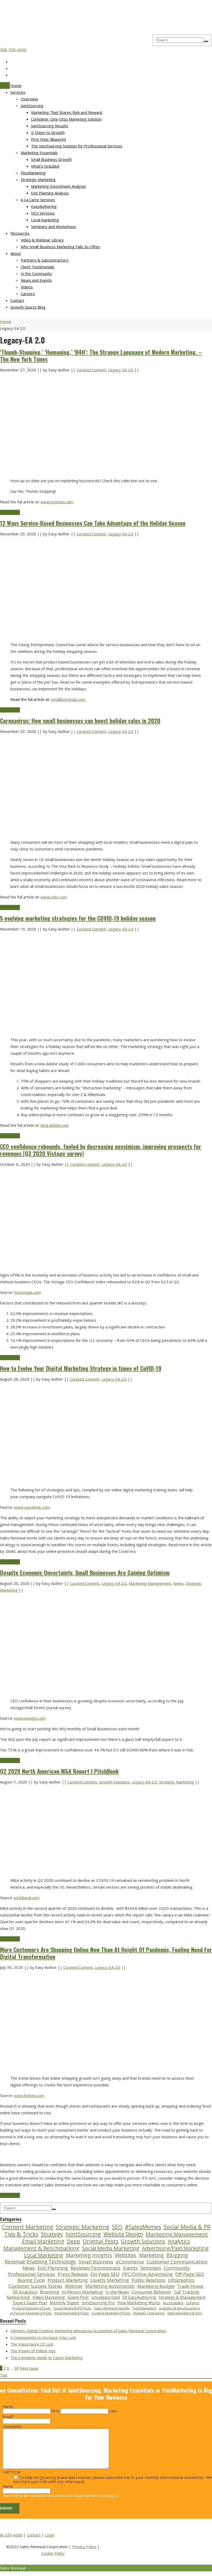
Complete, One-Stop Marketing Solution (66, 119)
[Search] (206, 41)
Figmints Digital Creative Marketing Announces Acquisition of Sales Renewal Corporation (88, 2331)
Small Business (96, 2262)
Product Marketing (68, 2280)
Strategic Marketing (38, 179)
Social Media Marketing (111, 2248)
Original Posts (101, 2241)
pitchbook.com (27, 1898)
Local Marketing (44, 2255)
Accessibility (173, 2303)
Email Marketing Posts (72, 2313)
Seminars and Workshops (54, 226)
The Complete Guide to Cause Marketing (47, 2358)
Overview (29, 99)
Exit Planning (53, 2268)
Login (50, 2535)
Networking (18, 2297)
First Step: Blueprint (49, 139)
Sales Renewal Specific (112, 2308)
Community (177, 2268)
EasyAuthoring (44, 206)
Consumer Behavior (152, 2292)
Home (16, 85)
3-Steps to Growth (48, 132)
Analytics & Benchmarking (179, 2308)
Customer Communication (177, 2262)
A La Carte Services (38, 200)
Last (113, 2411)
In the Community (36, 273)
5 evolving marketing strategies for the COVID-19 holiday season (78, 918)
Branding (50, 2292)
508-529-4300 (13, 50)
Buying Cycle (31, 2280)
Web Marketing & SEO (185, 2313)
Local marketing (45, 220)
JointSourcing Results (50, 126)
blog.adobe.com (55, 1125)
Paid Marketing (145, 2308)
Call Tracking (187, 2292)
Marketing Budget (156, 2286)
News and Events (36, 280)
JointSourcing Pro (98, 2303)
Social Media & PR (187, 2227)
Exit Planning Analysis (50, 193)
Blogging (177, 2255)
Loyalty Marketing (110, 2280)
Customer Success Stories (35, 2286)
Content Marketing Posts (111, 2313)
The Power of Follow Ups (33, 2351)
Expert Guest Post (30, 2303)
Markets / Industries (149, 2313)
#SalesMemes (143, 2227)
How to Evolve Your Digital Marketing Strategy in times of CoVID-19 (81, 1368)
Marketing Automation (110, 2286)
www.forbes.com (29, 2095)
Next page (29, 2368)
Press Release (73, 2274)
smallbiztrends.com (68, 699)
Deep (73, 2241)
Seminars (151, 2268)
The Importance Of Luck (32, 2344)
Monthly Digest (64, 2303)
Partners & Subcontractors (45, 260)
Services (18, 92)
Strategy (52, 2234)
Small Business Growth (51, 159)
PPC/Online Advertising (147, 2274)
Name (8, 2406)
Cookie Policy (53, 2553)
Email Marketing (43, 2241)
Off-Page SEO (190, 2274)
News (178, 1583)
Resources (20, 233)
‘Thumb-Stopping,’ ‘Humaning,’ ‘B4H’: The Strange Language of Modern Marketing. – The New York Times (101, 355)
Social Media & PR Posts (72, 2308)
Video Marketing (49, 2297)
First (55, 2411)
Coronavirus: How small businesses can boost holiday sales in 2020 (80, 721)
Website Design (123, 2234)
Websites (126, 2255)
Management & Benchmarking (41, 2248)
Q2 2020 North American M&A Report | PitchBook (59, 1771)
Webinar (74, 2286)
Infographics (181, 2280)
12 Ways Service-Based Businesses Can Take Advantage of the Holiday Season (93, 523)
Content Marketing (28, 2227)
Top (4, 2375)
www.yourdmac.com (32, 1507)
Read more (10, 512)
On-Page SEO (105, 2274)
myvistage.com (27, 1292)
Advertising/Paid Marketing (175, 2248)
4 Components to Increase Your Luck (43, 2337)
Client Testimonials (37, 267)
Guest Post (78, 2297)
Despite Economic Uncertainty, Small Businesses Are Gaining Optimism (85, 1572)
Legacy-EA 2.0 (121, 370)
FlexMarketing (33, 173)
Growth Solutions (114, 1782)
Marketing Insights (89, 2255)
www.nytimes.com (57, 502)
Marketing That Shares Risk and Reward (67, 112)
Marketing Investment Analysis (58, 186)
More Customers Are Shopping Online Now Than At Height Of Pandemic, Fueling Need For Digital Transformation (106, 1953)
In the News (117, 2292)
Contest (193, 2303)
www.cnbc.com (54, 897)
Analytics (179, 2241)
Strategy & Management (182, 2297)
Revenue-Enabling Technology (40, 2262)
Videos (27, 287)
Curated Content (91, 370)
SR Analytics (25, 2292)
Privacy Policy (84, 2547)
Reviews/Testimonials (96, 2268)
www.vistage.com (30, 1718)
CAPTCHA (11, 2472)
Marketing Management (150, 1583)
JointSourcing (32, 106)
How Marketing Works (139, 2303)
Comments (12, 2426)
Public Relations (149, 2280)
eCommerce (130, 2262)
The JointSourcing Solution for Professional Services (77, 146)
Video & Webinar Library (42, 240)
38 (16, 2368)
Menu (5, 85)
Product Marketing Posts (32, 2308)
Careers (28, 294)
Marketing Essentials (39, 153)
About (16, 253)
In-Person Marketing (82, 2292)
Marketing (152, 2255)
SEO (117, 2227)
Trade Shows (190, 2286)
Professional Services (32, 2274)
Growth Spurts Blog (28, 307)
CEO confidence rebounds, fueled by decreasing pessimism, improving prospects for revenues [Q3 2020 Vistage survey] (101, 1150)
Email (8, 2416)
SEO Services (43, 213)
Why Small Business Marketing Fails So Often (60, 247)
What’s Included (45, 166)
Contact (17, 300)
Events (130, 2268)
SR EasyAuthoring (139, 2297)
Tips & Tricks (21, 2234)
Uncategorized (105, 2297)
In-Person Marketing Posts (31, 2313)
